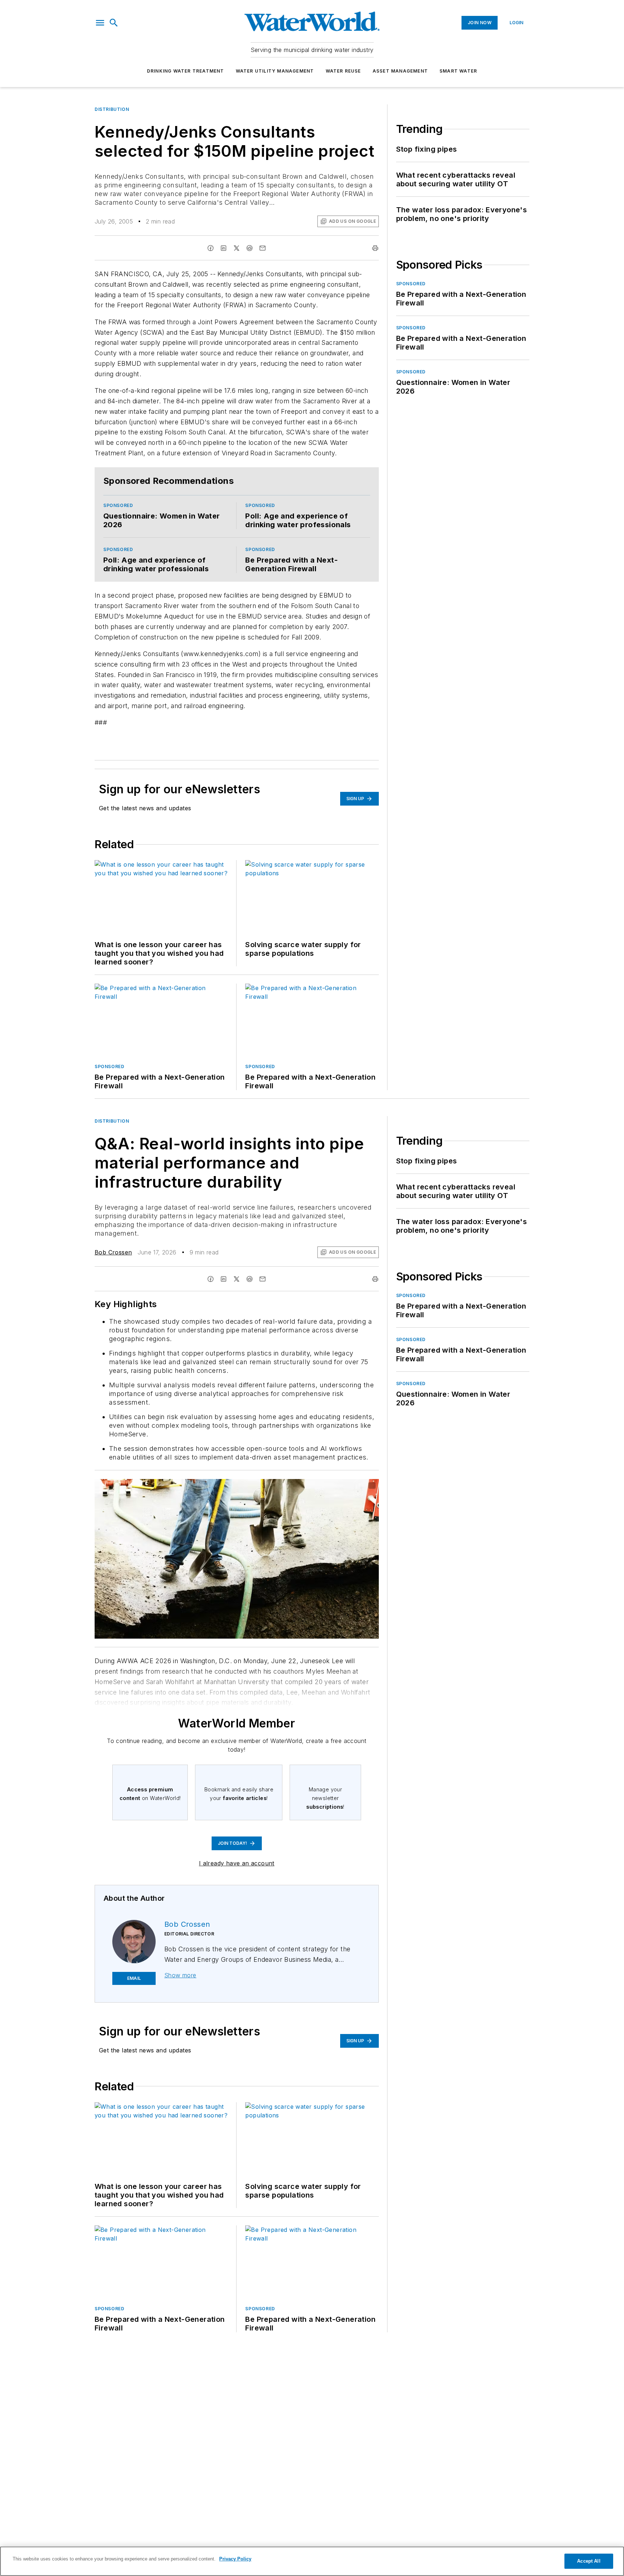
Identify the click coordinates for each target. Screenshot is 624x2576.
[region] (312, 2561)
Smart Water (458, 71)
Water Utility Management (275, 71)
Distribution (112, 109)
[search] (114, 23)
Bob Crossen (113, 1252)
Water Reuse (343, 71)
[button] (100, 23)
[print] (375, 248)
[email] (263, 248)
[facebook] (211, 248)
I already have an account (237, 1863)
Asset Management (400, 71)
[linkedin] (224, 248)
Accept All (589, 2561)
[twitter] (237, 248)
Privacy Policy (235, 2559)
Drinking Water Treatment (186, 71)
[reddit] (250, 248)
